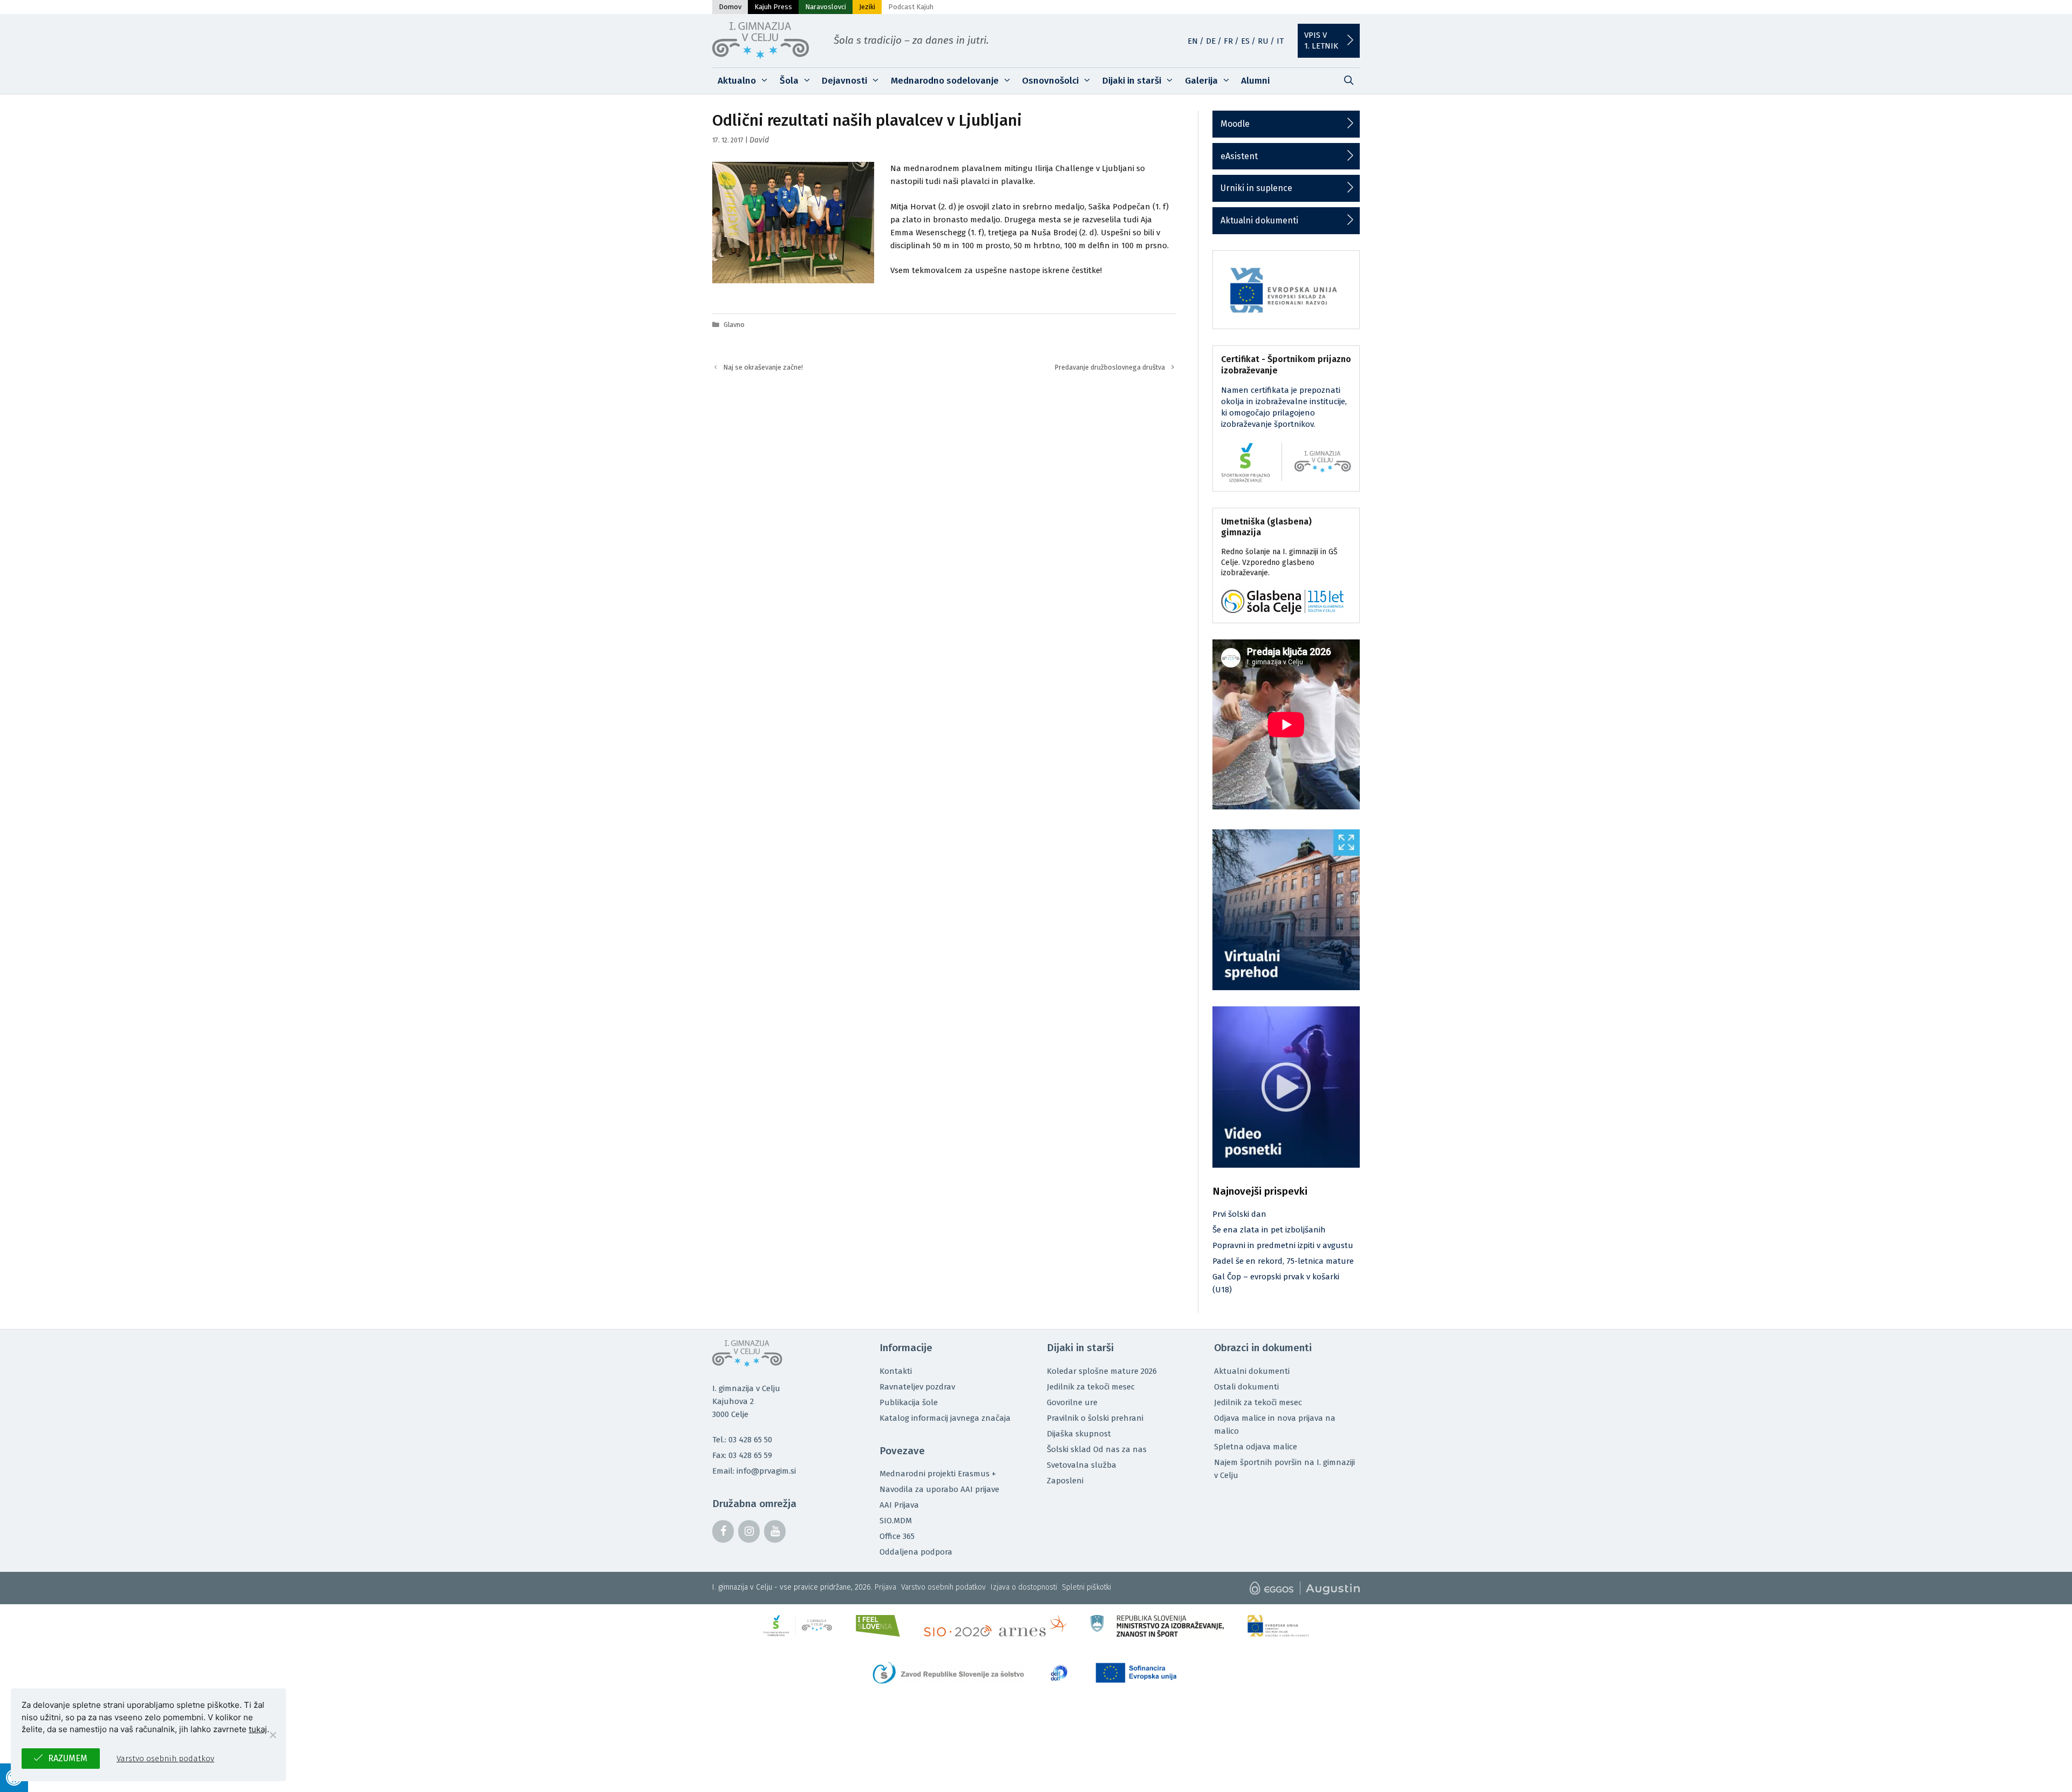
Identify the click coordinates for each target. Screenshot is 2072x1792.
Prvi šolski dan (1239, 1214)
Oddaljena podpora (916, 1552)
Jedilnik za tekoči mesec (1091, 1387)
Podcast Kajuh (911, 7)
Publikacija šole (909, 1402)
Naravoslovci (826, 7)
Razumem (68, 1758)
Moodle (1235, 124)
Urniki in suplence (1256, 188)
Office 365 (897, 1536)
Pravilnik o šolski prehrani (1095, 1418)
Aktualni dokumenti (1259, 220)
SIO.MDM (896, 1521)
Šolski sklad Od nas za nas (1097, 1449)
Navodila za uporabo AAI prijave (939, 1489)
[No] (272, 1735)
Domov (730, 7)
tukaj (258, 1729)
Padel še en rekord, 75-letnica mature (1283, 1261)
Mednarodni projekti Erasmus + (938, 1474)
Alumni (1255, 81)
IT (1280, 41)
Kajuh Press (773, 7)
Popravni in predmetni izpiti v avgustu (1283, 1245)
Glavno (734, 325)
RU (1263, 41)
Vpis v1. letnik (1321, 40)
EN (1193, 41)
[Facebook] (723, 1531)
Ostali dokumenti (1246, 1387)
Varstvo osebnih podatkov (943, 1587)
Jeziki (867, 7)
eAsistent (1239, 156)
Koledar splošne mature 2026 (1102, 1371)
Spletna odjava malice (1256, 1447)
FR (1228, 41)
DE (1211, 41)
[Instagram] (749, 1531)
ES (1245, 41)
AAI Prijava (899, 1505)
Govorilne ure (1072, 1402)
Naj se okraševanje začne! (763, 367)
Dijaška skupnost (1079, 1434)
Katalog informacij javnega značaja (945, 1418)
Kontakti (896, 1371)
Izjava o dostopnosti (1024, 1587)
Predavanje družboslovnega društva (1110, 367)
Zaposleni (1065, 1481)
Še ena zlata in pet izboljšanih (1269, 1230)
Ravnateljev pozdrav (917, 1387)
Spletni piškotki (1086, 1587)
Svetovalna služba (1082, 1465)
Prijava (885, 1587)
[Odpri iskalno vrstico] (1348, 81)
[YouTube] (775, 1531)
